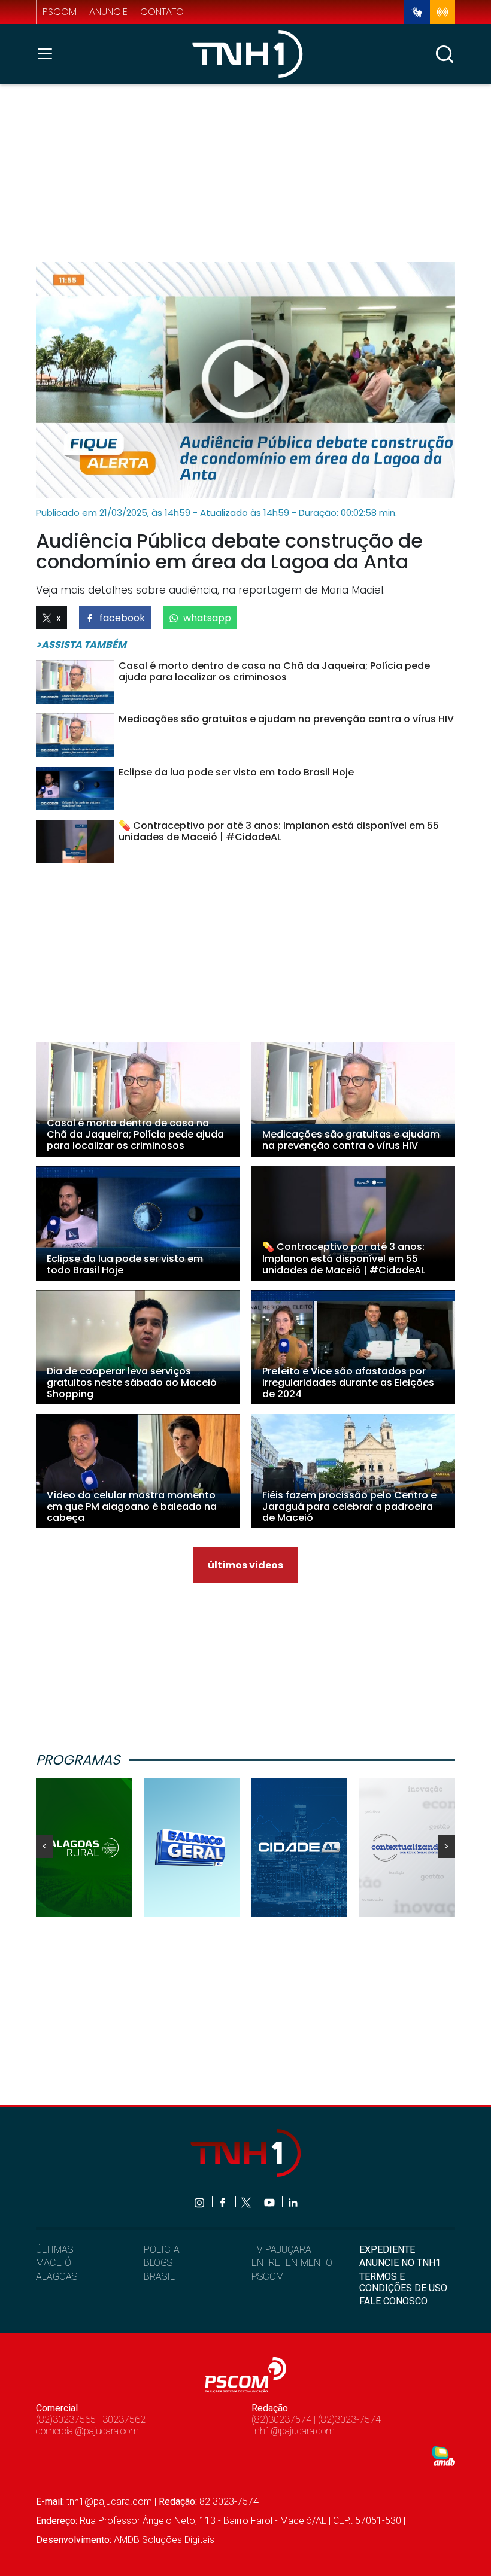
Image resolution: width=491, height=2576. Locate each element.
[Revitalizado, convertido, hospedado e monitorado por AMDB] (444, 2455)
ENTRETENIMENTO (292, 2263)
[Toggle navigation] (49, 54)
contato (162, 12)
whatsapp (207, 618)
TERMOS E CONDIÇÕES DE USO (403, 2282)
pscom (60, 12)
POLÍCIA (162, 2250)
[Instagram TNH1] (200, 2202)
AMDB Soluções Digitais (164, 2540)
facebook (122, 618)
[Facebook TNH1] (224, 2202)
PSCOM (268, 2277)
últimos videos (245, 1565)
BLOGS (158, 2263)
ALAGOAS (57, 2277)
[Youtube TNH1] (270, 2202)
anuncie (108, 12)
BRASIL (159, 2277)
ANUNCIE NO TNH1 (400, 2263)
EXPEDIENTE (387, 2250)
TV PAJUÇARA (281, 2250)
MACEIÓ (54, 2263)
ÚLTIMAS (54, 2250)
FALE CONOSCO (393, 2301)
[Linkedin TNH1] (293, 2202)
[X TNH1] (247, 2202)
